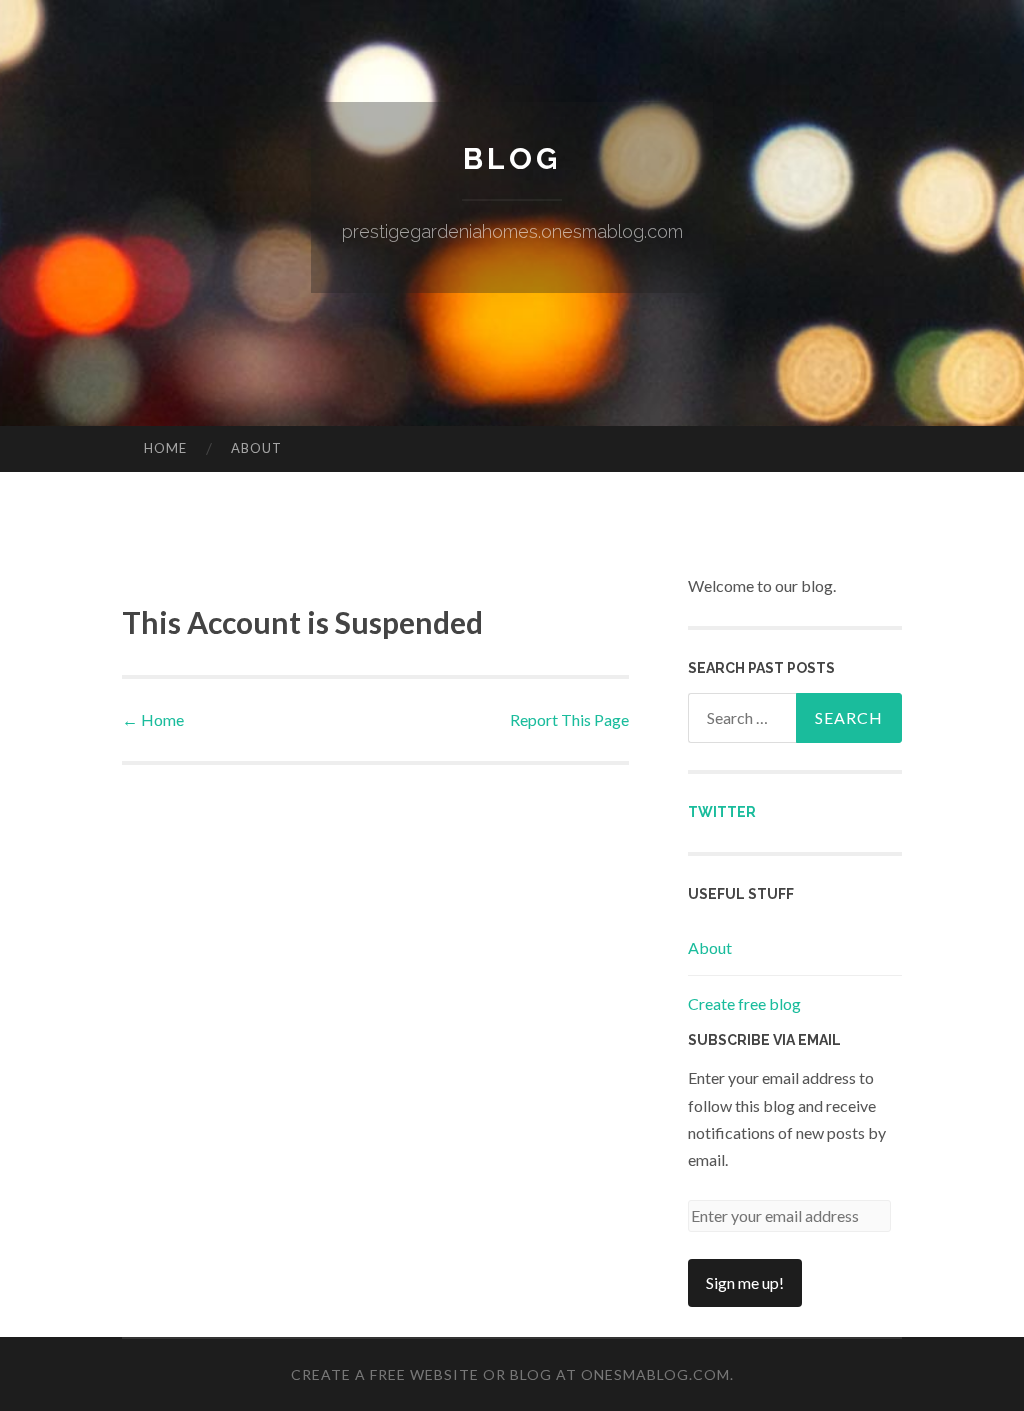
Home (165, 448)
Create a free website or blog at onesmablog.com (510, 1374)
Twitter (722, 812)
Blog (512, 158)
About (256, 448)
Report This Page (569, 719)
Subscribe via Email (764, 1040)
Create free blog (744, 1003)
